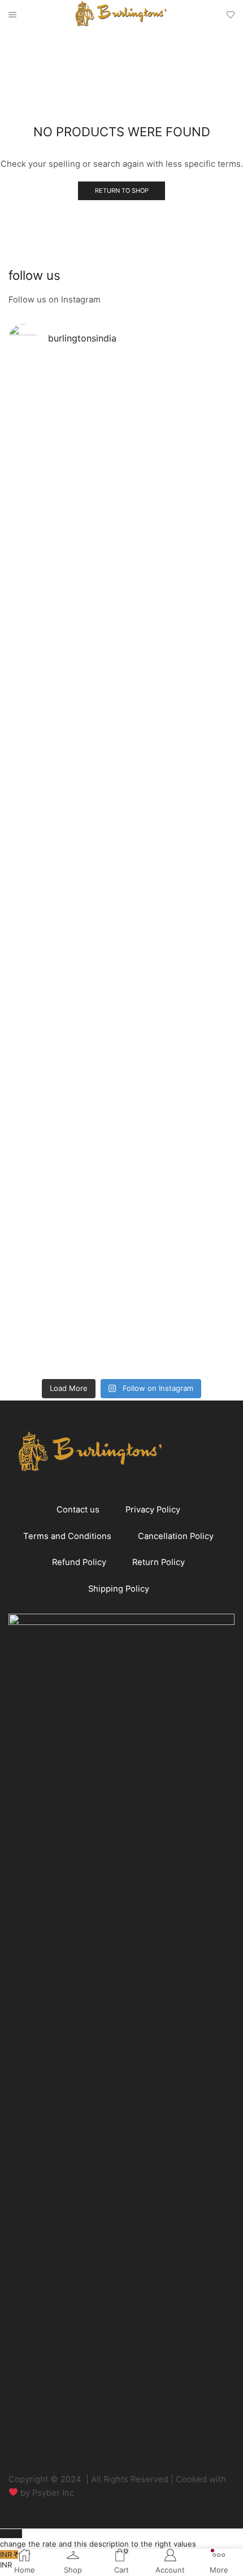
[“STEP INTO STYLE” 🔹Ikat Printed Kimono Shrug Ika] (64, 1201)
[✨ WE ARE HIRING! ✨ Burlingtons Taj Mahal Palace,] (64, 631)
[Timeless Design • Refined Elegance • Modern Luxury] (64, 900)
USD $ (98, 2539)
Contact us (78, 1510)
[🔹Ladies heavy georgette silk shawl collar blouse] (64, 455)
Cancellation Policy (176, 1536)
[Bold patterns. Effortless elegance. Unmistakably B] (179, 673)
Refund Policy (79, 1562)
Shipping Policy (119, 1589)
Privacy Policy (153, 1510)
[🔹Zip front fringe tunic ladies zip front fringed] (179, 450)
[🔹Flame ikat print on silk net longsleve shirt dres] (179, 1149)
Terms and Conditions (67, 1536)
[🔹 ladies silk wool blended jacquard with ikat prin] (179, 916)
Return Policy (159, 1562)
